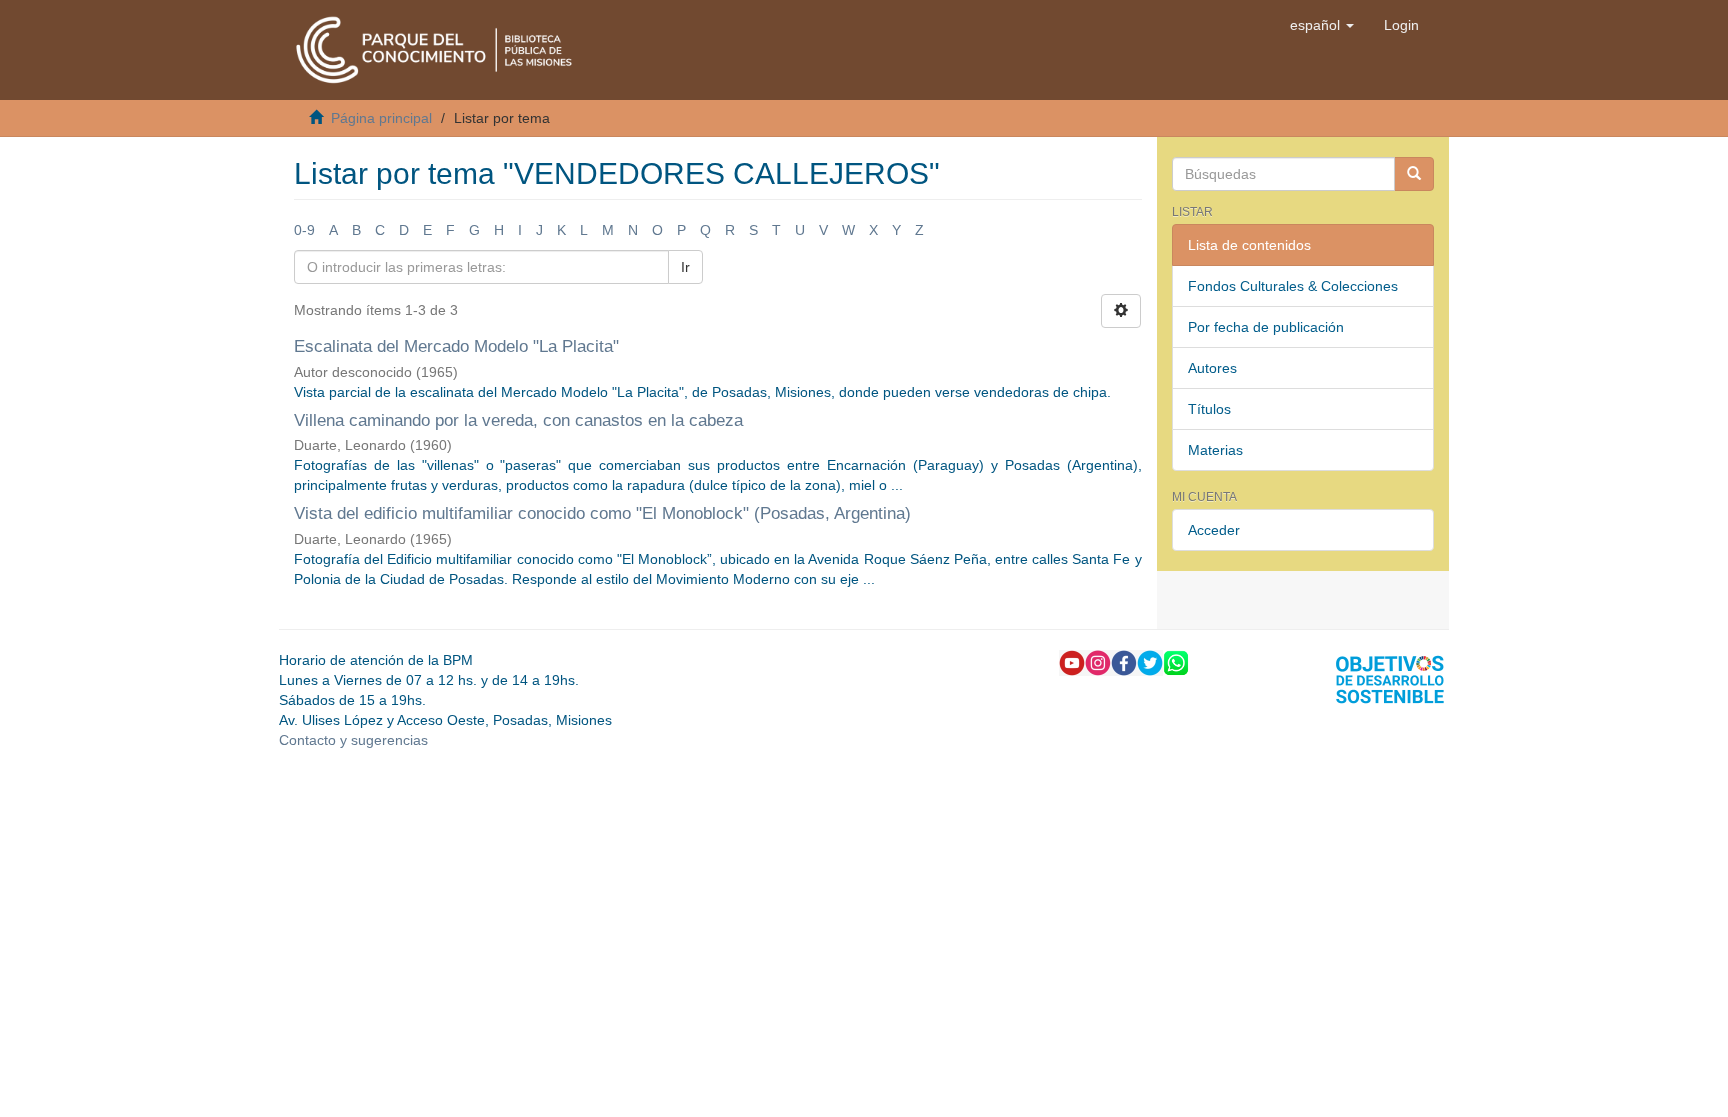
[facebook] (1124, 662)
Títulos (1209, 409)
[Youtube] (1072, 662)
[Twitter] (1150, 662)
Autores (1212, 368)
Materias (1215, 450)
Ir (685, 267)
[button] (1322, 25)
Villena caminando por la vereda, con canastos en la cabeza (518, 420)
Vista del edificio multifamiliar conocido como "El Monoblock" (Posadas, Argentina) (602, 513)
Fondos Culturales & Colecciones (1293, 286)
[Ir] (1414, 174)
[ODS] (1390, 678)
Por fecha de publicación (1266, 327)
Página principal (381, 118)
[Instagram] (1098, 662)
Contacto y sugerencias (353, 740)
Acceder (1214, 530)
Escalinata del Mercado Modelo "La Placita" (456, 346)
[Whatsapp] (1176, 662)
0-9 (304, 230)
